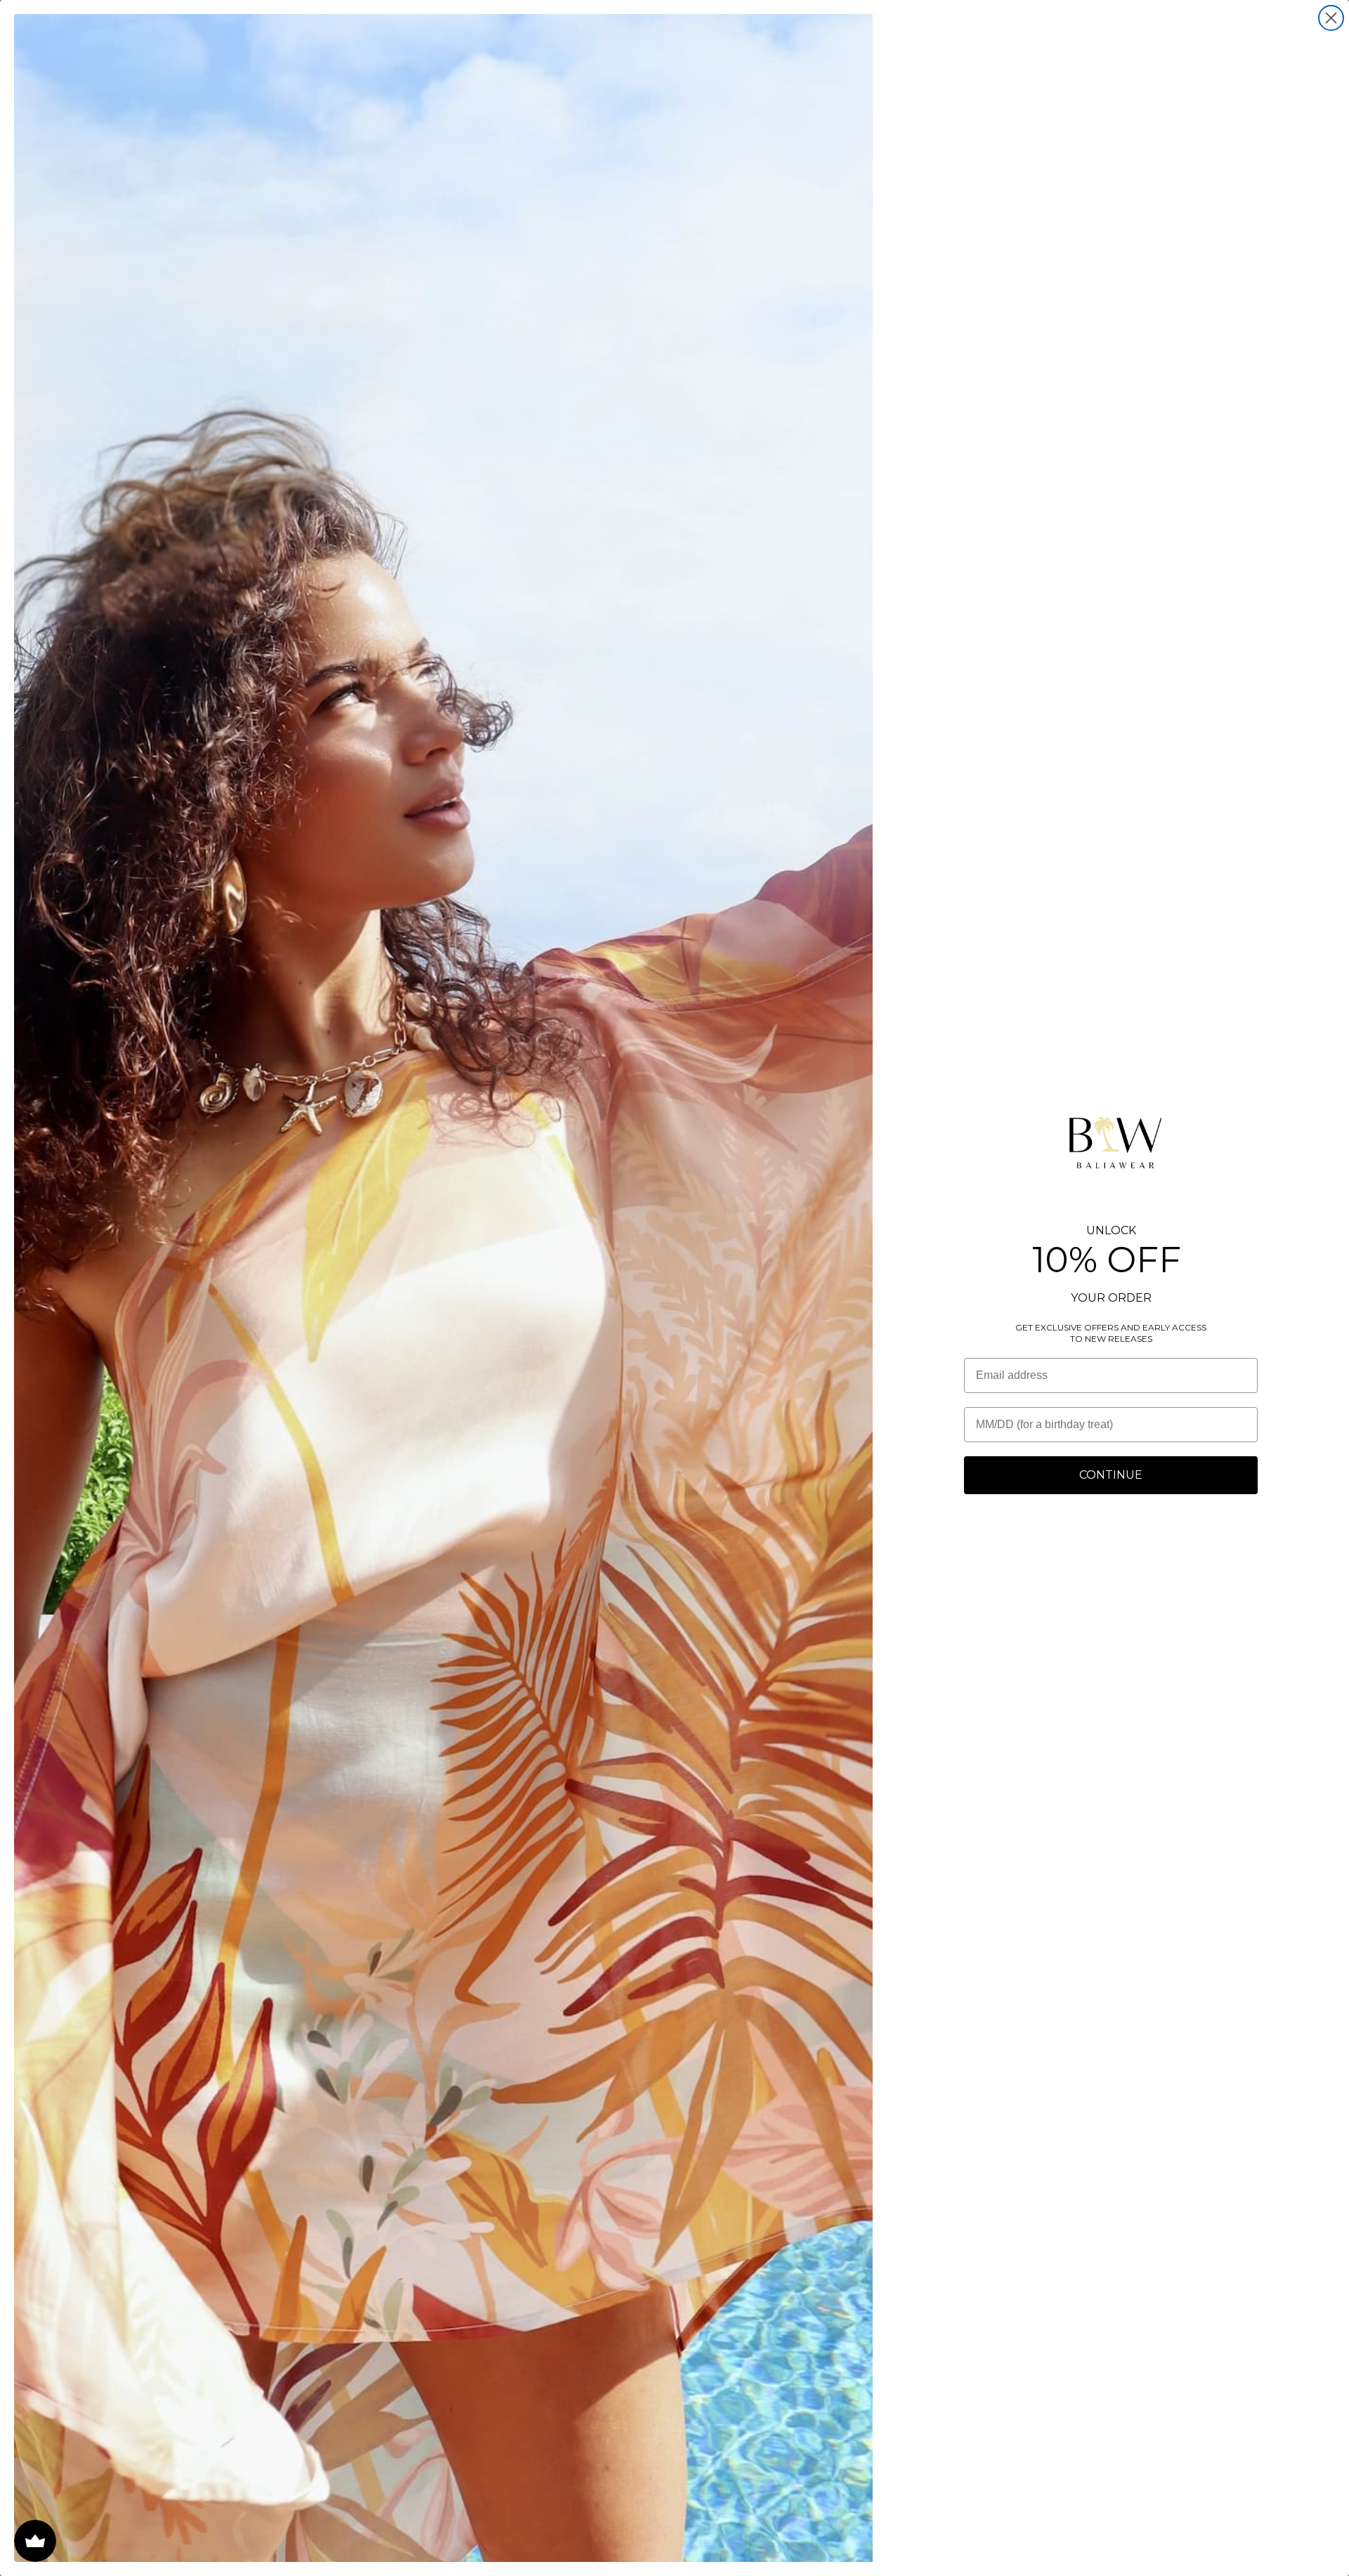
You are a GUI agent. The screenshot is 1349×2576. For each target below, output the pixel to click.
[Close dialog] (1331, 18)
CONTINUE (1111, 1475)
